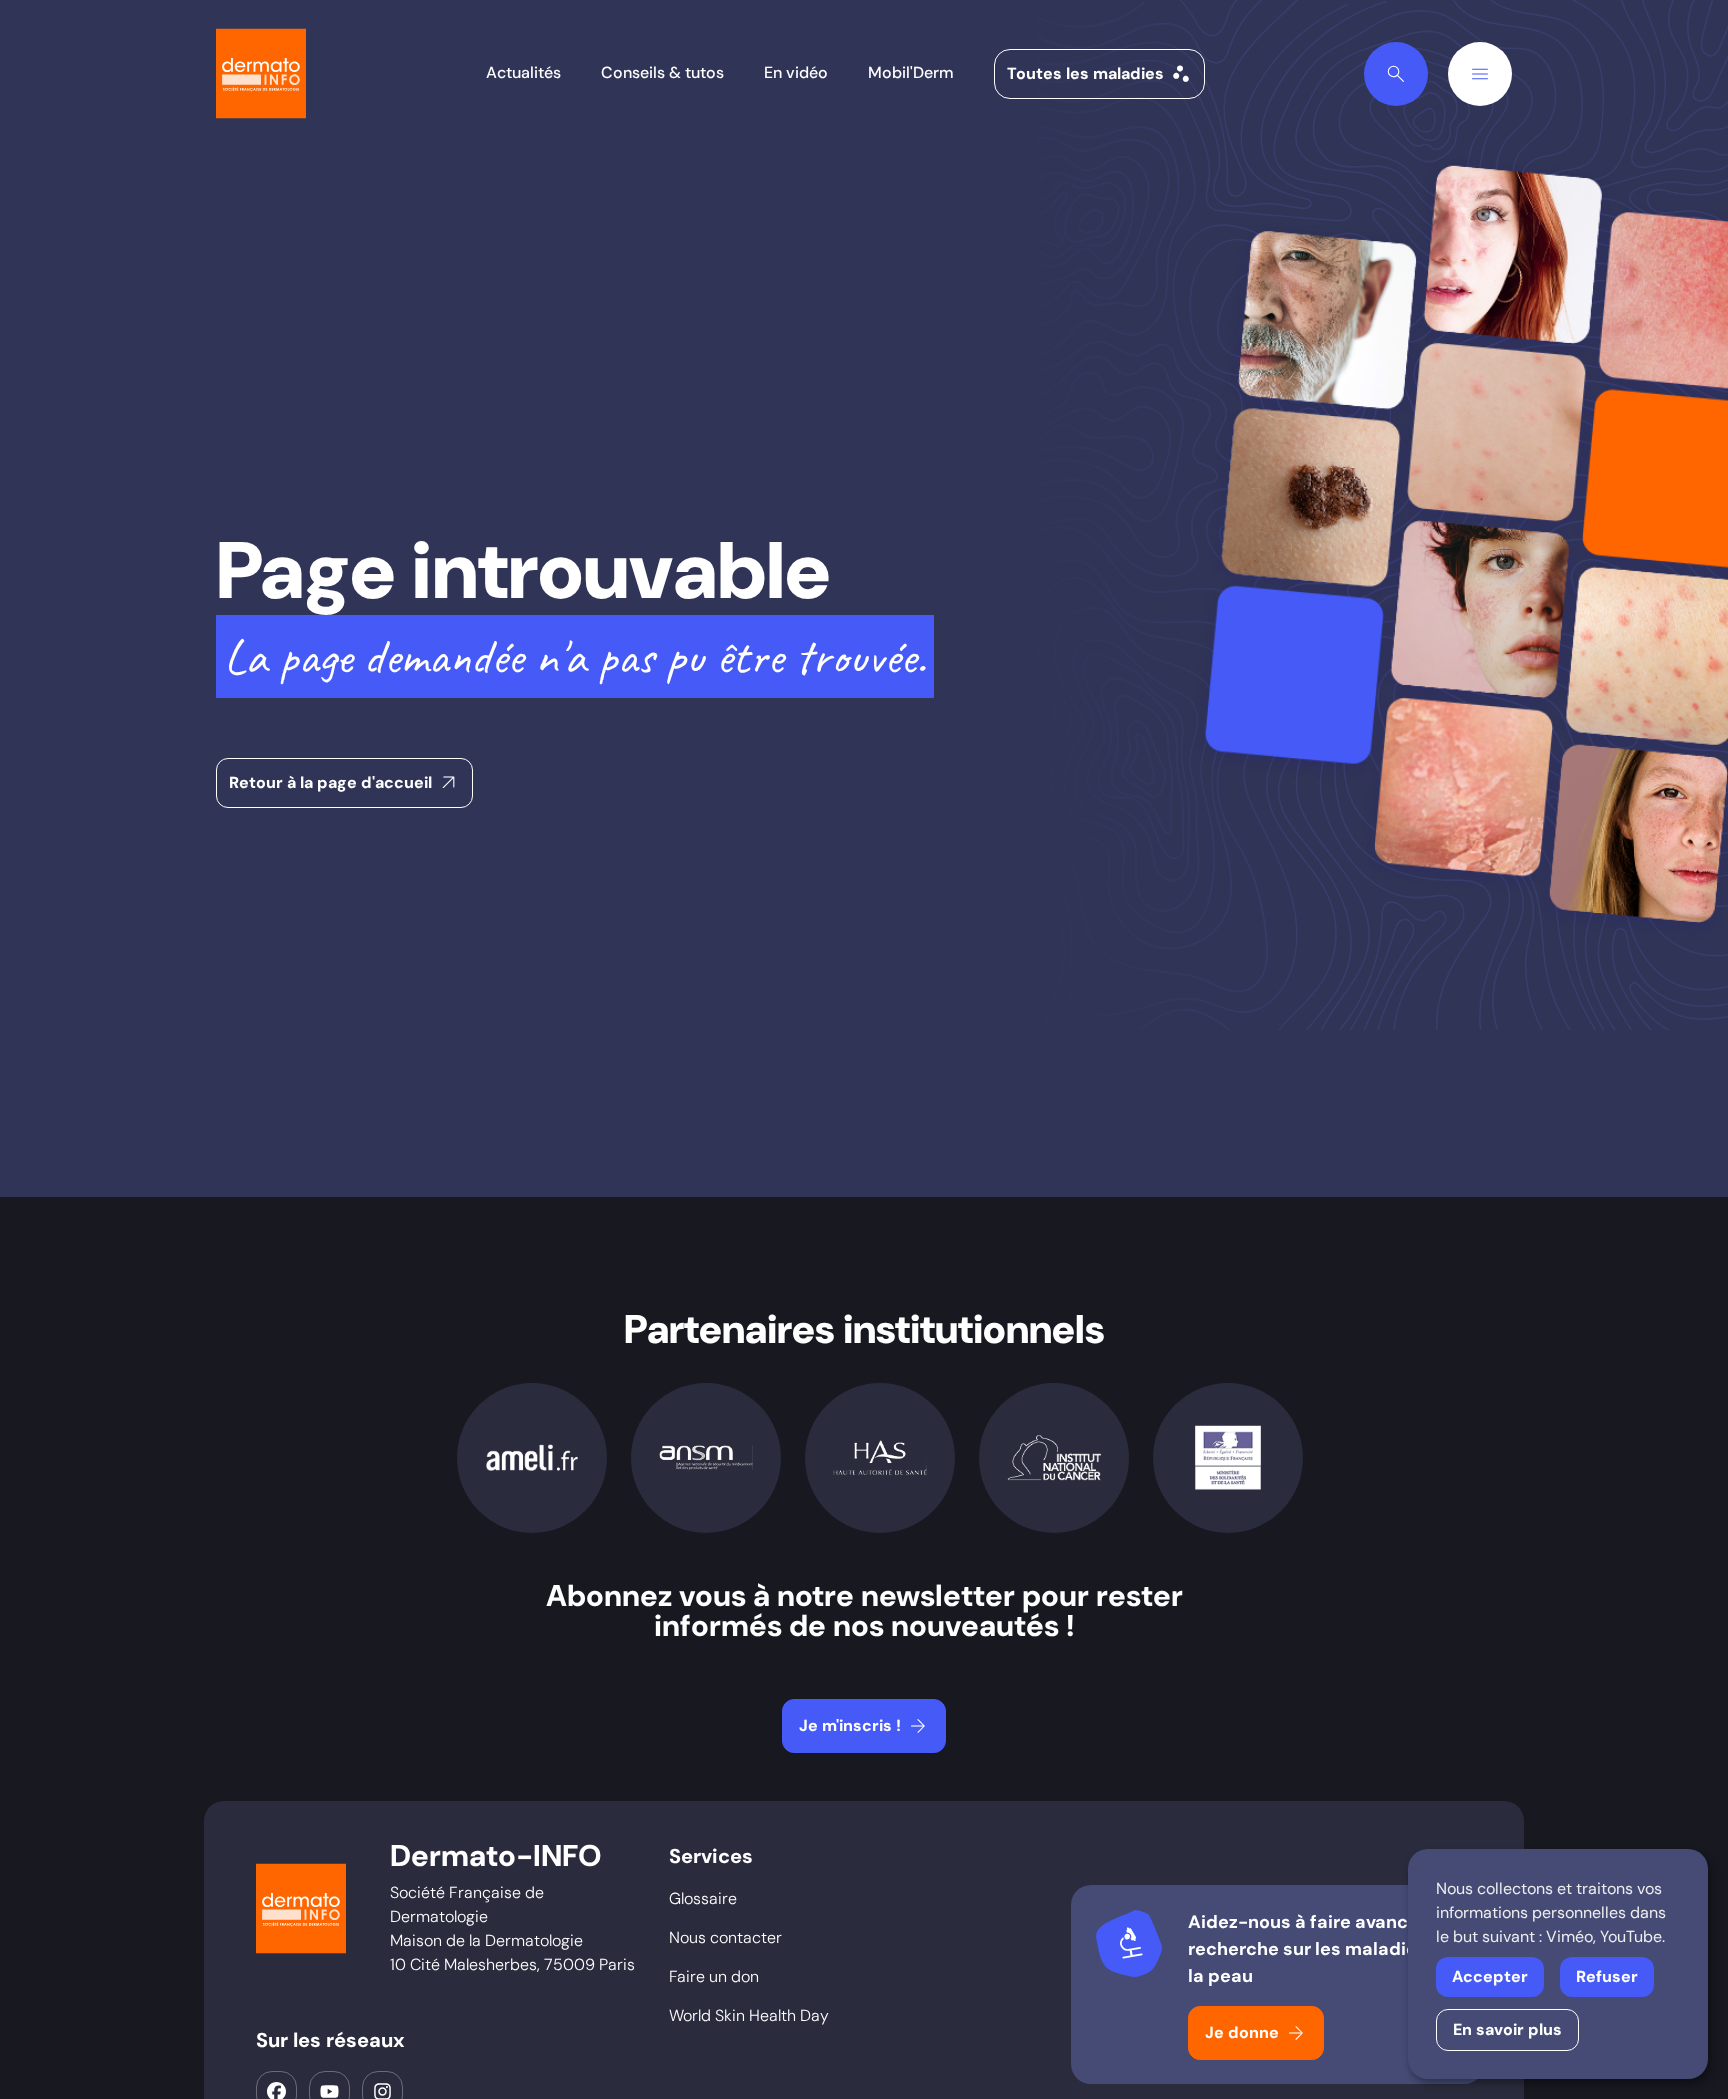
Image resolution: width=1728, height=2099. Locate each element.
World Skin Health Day (749, 2015)
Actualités (523, 72)
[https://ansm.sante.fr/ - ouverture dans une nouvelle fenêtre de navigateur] (706, 1458)
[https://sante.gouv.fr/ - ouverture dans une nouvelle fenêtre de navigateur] (1228, 1457)
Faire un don (714, 1976)
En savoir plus (1507, 2029)
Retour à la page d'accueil (345, 783)
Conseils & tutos (662, 72)
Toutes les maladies (1100, 74)
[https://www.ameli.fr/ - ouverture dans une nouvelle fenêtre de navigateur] (532, 1458)
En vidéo (796, 72)
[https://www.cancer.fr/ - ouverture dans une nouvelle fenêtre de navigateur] (1054, 1458)
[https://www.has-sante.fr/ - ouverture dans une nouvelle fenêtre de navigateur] (880, 1458)
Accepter (1490, 1976)
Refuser (1607, 1976)
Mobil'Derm (911, 72)
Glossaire (703, 1898)
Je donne (1256, 2033)
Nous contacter (725, 1937)
